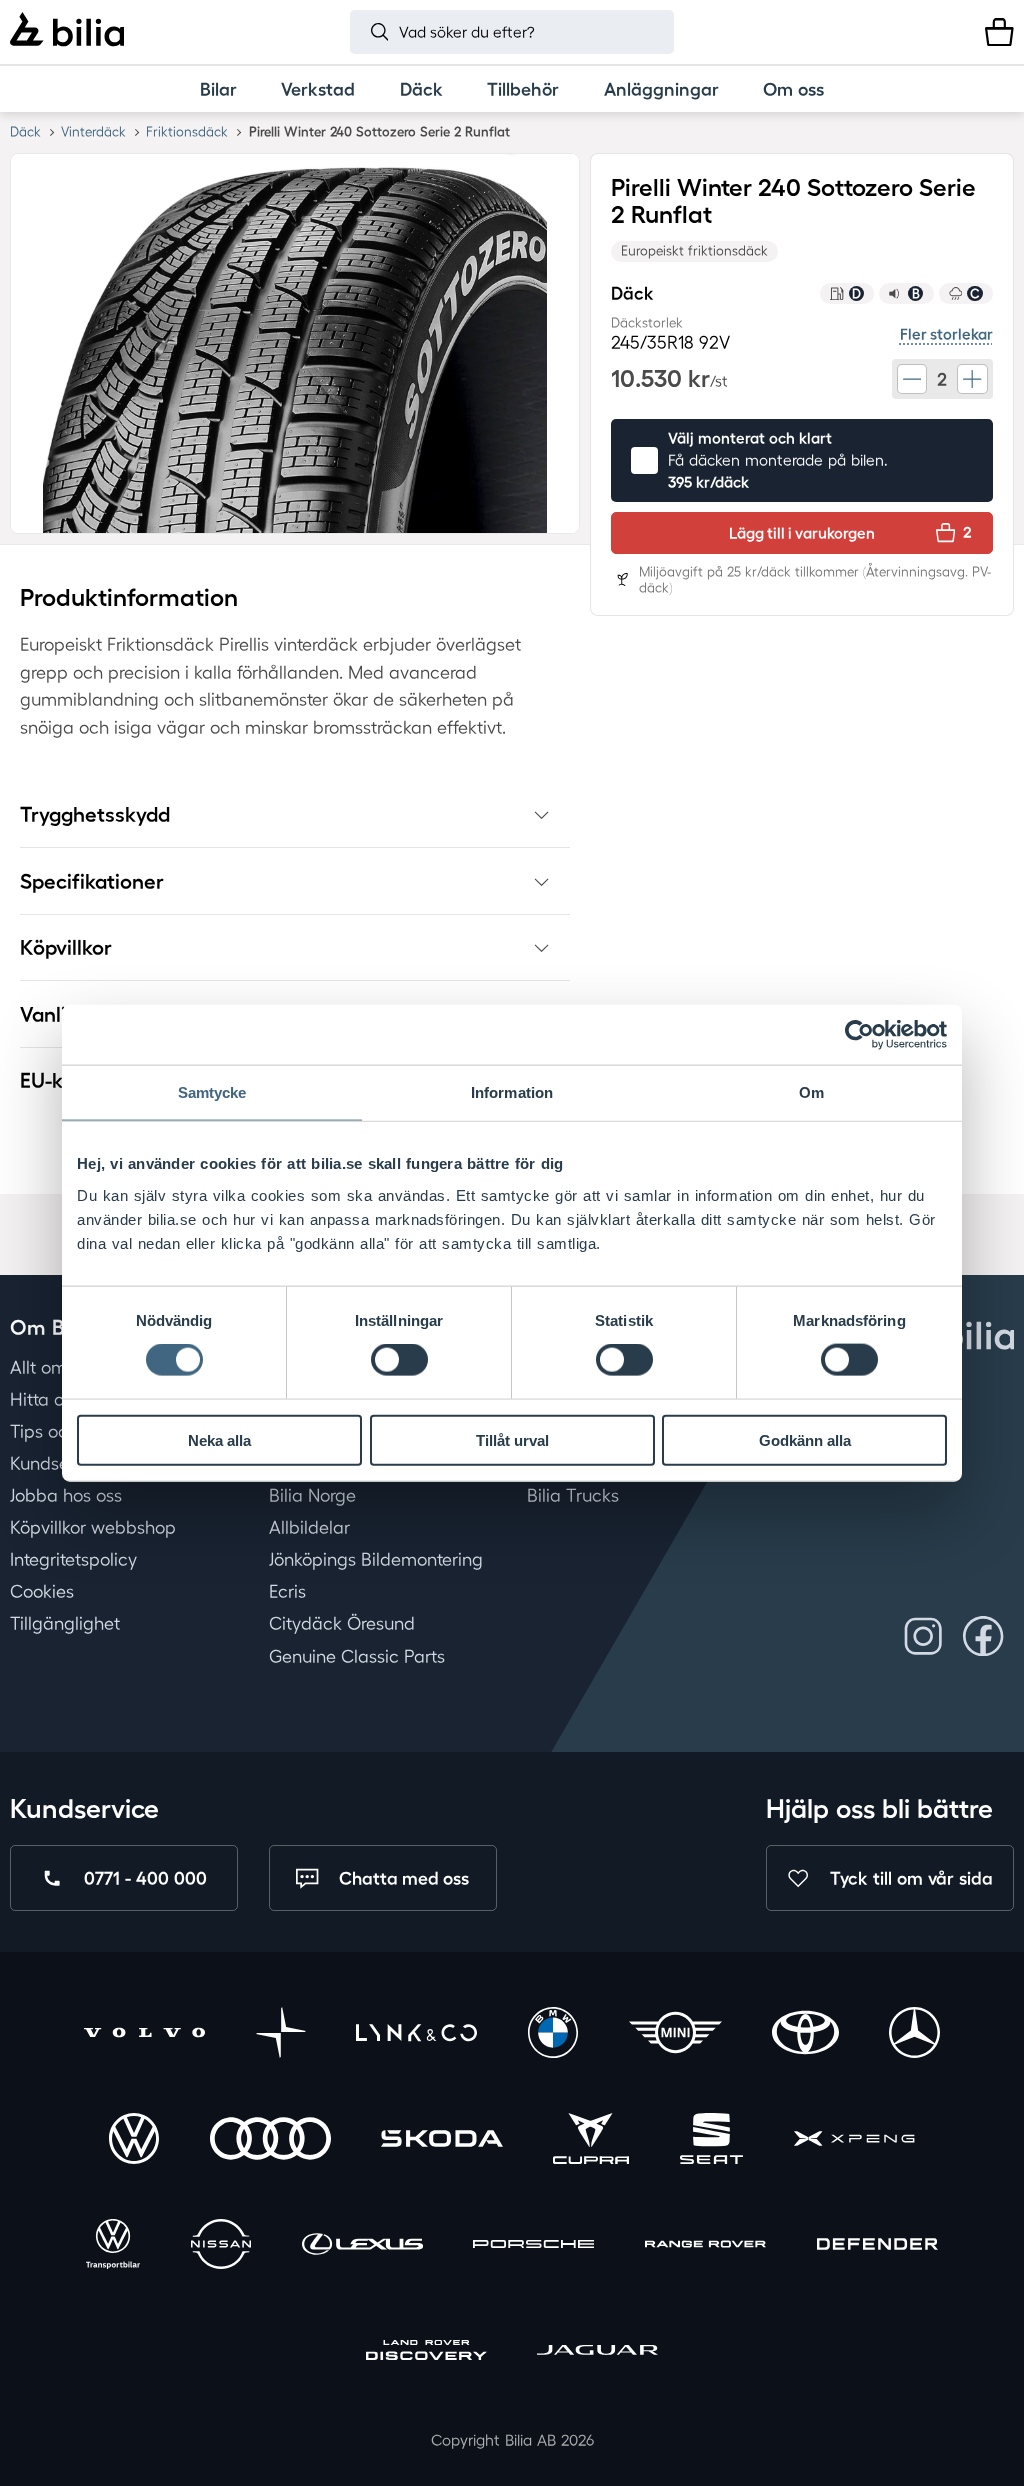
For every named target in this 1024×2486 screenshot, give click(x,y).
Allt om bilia (58, 1367)
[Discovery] (426, 2353)
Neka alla (219, 1439)
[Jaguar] (597, 2353)
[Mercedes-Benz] (914, 2035)
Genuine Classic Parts (357, 1656)
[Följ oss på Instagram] (923, 1636)
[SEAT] (712, 2141)
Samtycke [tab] (212, 1092)
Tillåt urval (512, 1439)
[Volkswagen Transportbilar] (113, 2247)
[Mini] (675, 2035)
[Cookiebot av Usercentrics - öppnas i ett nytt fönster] (859, 1035)
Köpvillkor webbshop (93, 1527)
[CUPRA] (591, 2141)
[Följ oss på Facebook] (983, 1636)
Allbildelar (309, 1527)
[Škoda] (441, 2141)
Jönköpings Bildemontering (376, 1559)
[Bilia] (67, 32)
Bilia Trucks (573, 1495)
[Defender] (877, 2247)
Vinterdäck (93, 131)
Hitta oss (45, 1399)
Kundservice (59, 1463)
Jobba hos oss (66, 1495)
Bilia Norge (312, 1495)
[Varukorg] (999, 32)
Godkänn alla (805, 1439)
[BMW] (553, 2035)
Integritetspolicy (73, 1559)
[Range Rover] (705, 2247)
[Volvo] (144, 2035)
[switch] (399, 1360)
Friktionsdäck (187, 131)
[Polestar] (281, 2035)
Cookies (42, 1592)
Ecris (287, 1592)
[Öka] (972, 379)
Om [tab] (811, 1092)
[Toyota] (805, 2035)
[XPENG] (854, 2141)
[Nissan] (221, 2247)
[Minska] (912, 379)
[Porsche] (533, 2247)
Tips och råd (60, 1431)
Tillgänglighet (65, 1624)
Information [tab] (512, 1092)
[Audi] (270, 2141)
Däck (25, 131)
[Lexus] (362, 2247)
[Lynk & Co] (416, 2035)
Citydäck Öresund (342, 1624)
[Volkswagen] (134, 2141)
